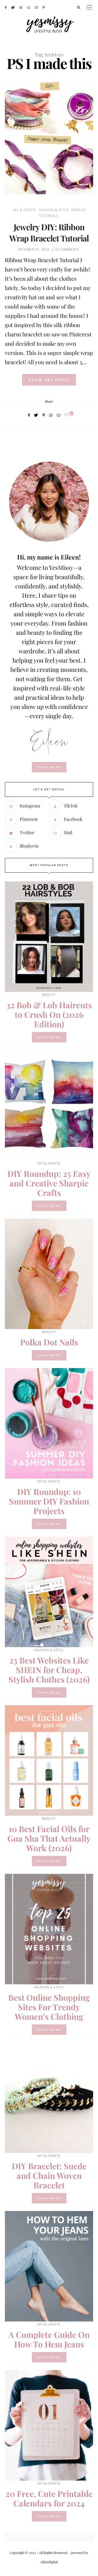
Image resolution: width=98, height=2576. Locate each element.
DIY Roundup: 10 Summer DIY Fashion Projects (49, 1501)
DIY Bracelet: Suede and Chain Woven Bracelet (49, 2176)
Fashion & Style (54, 210)
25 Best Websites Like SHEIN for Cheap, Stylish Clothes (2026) (49, 1670)
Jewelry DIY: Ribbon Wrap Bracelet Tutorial (49, 233)
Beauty (49, 995)
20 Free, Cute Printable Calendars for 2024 (49, 2498)
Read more (49, 1037)
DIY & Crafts (25, 210)
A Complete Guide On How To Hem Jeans (49, 2339)
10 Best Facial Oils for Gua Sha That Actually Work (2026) (49, 1838)
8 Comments (68, 249)
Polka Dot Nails (49, 1342)
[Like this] (67, 415)
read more (49, 767)
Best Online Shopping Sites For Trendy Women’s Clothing (49, 2007)
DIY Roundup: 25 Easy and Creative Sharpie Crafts (49, 1183)
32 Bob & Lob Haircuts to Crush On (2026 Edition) (49, 1015)
